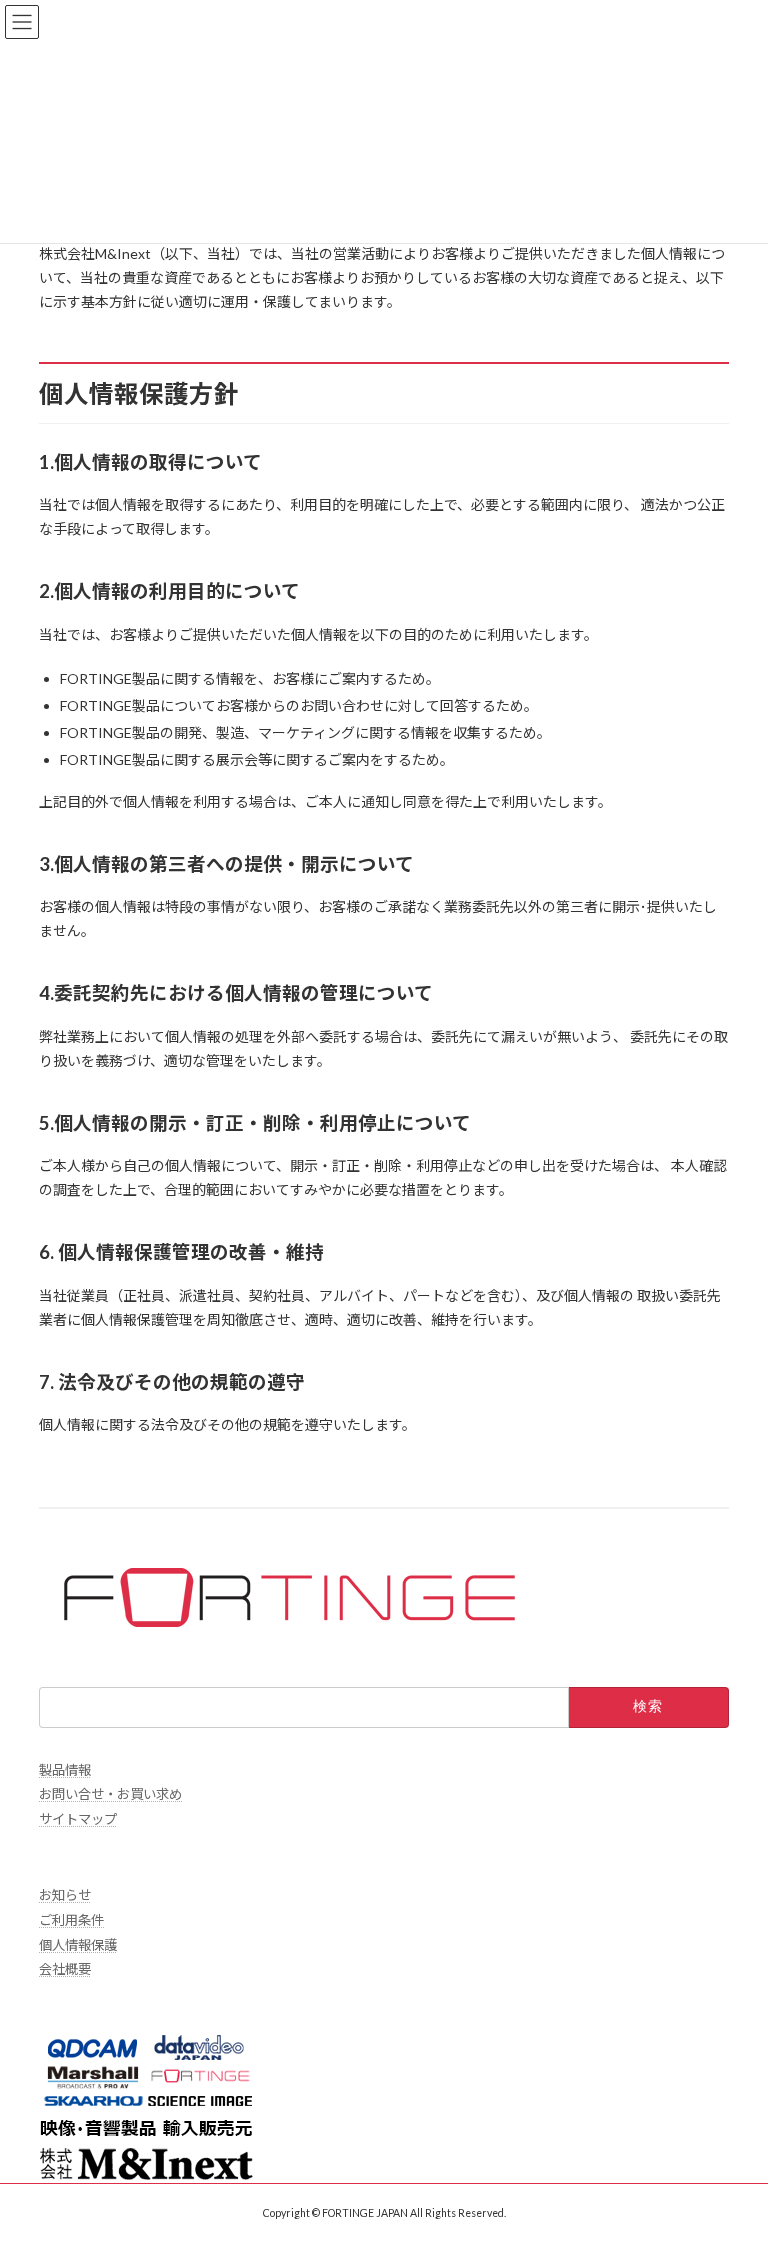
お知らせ (65, 1895)
